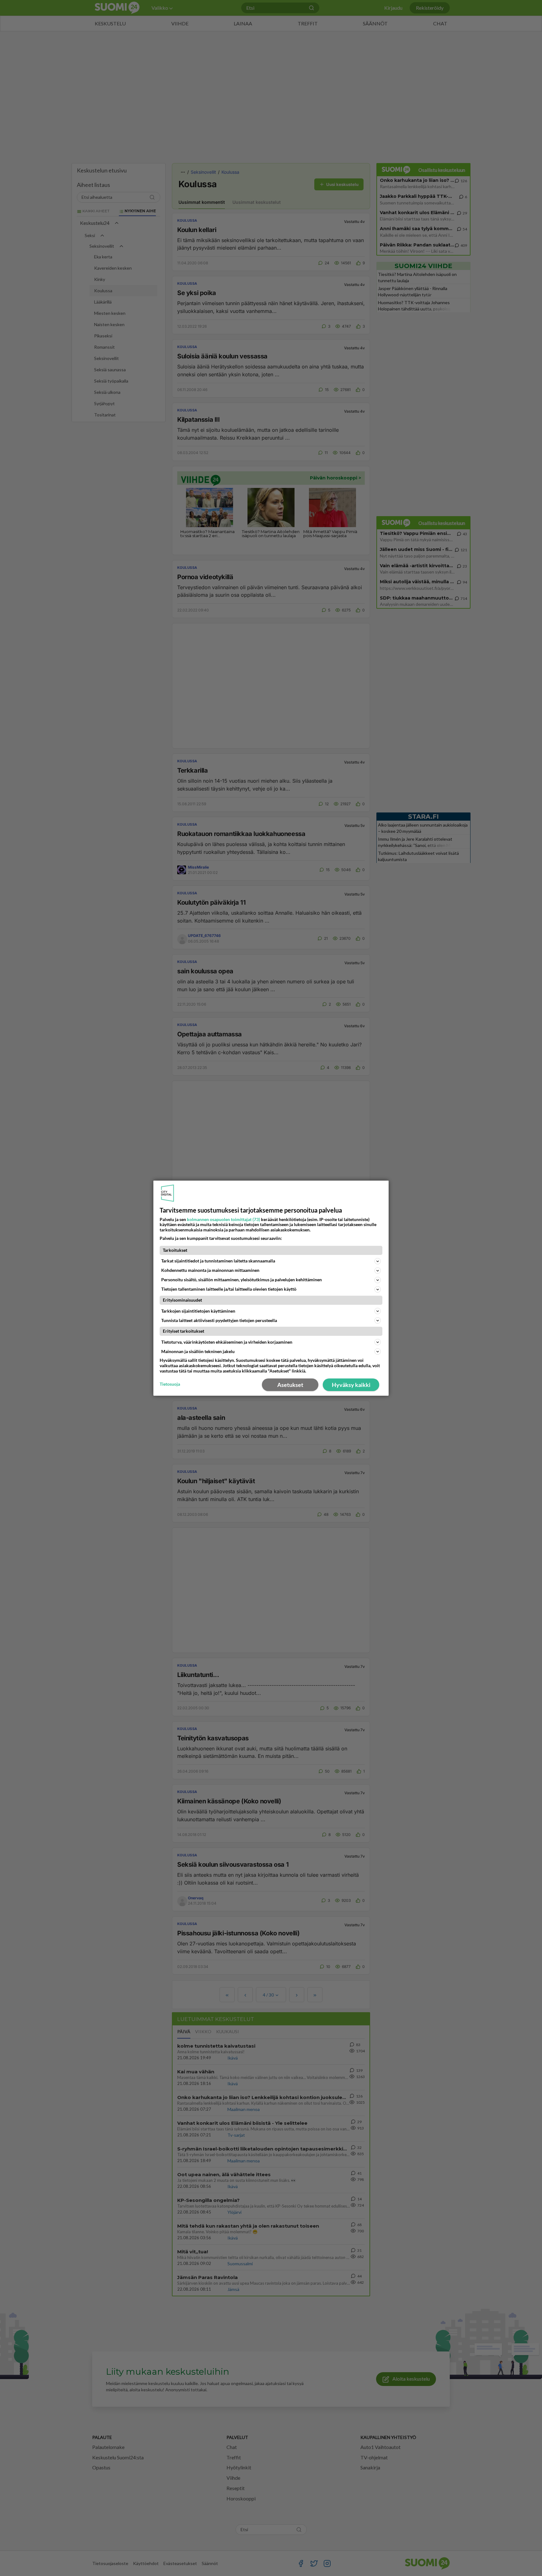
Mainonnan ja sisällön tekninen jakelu (198, 1351)
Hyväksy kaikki (351, 1385)
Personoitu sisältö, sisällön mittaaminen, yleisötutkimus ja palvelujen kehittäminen (242, 1280)
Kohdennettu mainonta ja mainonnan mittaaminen (210, 1270)
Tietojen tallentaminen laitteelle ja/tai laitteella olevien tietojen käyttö (229, 1289)
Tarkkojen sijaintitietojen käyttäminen (198, 1311)
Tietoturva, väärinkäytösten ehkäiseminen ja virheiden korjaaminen (227, 1342)
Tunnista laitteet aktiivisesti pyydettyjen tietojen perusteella (219, 1320)
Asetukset (290, 1385)
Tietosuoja (170, 1384)
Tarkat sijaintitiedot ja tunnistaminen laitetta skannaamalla (218, 1261)
